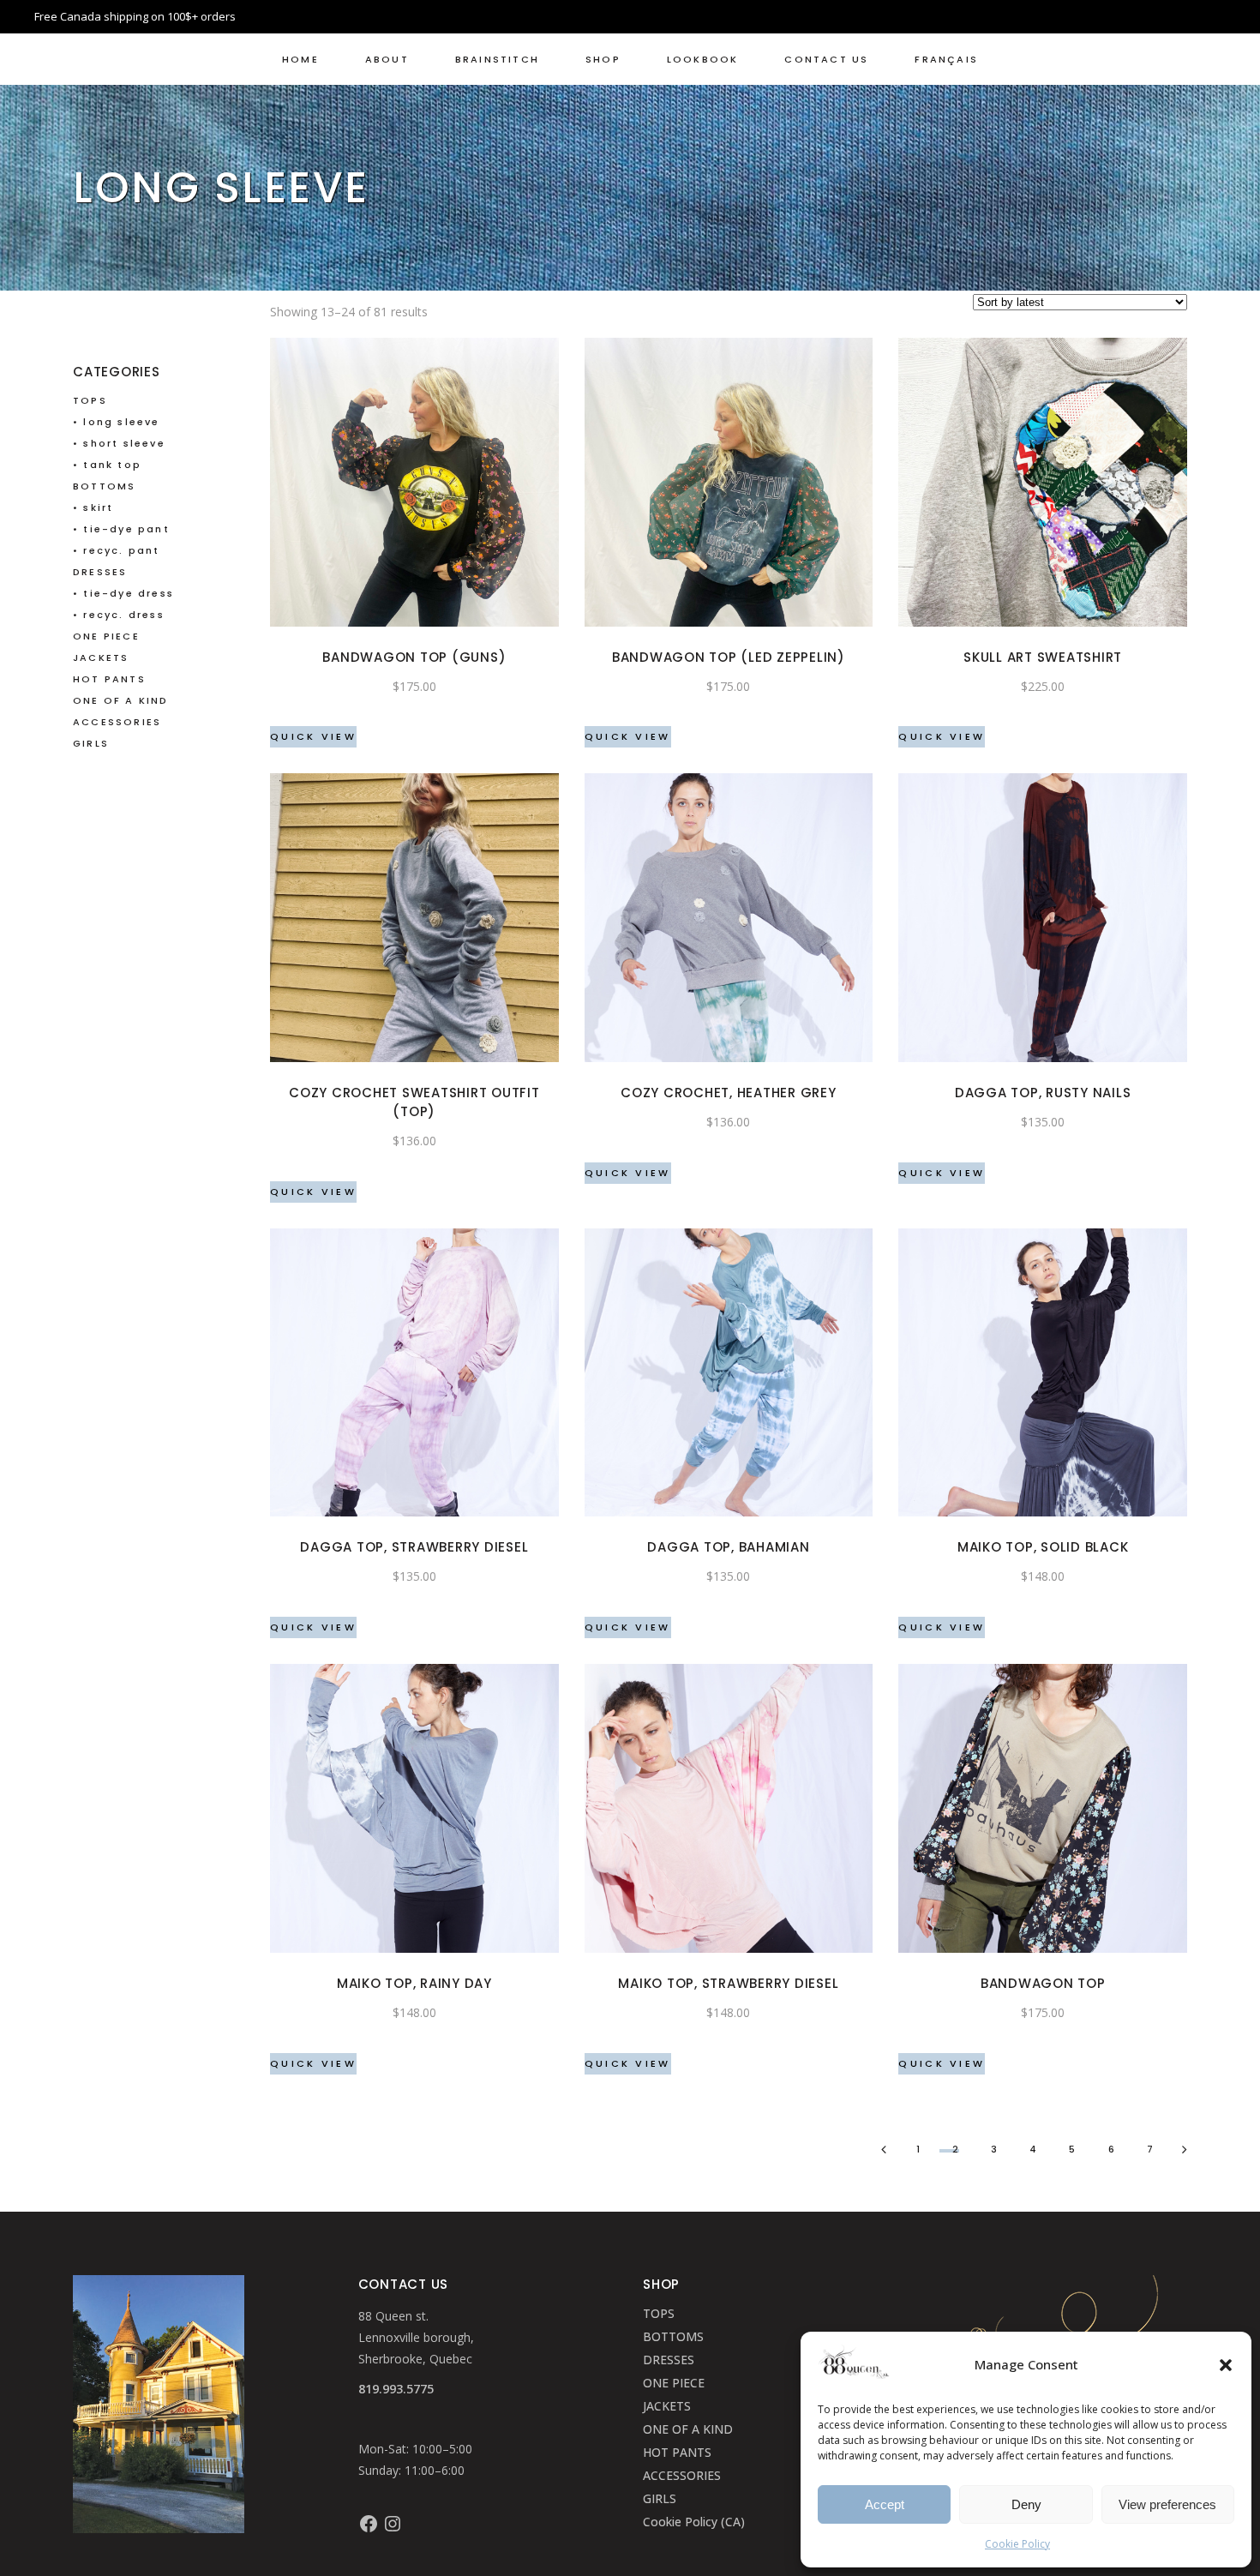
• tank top (107, 465)
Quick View (313, 736)
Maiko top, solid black (1043, 1547)
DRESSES (100, 572)
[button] (1226, 2365)
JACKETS (101, 658)
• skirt (93, 507)
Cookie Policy (1017, 2544)
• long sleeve (117, 422)
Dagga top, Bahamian (728, 1547)
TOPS (90, 400)
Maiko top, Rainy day (414, 1983)
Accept (885, 2504)
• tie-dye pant (121, 529)
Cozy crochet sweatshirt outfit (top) (414, 1102)
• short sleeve (119, 443)
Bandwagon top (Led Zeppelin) (729, 657)
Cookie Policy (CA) (694, 2522)
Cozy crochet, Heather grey (729, 1093)
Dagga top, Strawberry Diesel (414, 1547)
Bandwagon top (1043, 1983)
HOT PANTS (109, 679)
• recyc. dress (119, 615)
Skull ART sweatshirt (1043, 657)
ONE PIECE (106, 636)
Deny (1026, 2504)
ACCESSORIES (117, 722)
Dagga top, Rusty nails (1043, 1093)
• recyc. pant (117, 550)
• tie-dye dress (123, 593)
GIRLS (91, 743)
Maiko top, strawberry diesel (728, 1983)
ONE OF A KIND (121, 700)
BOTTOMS (104, 486)
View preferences (1167, 2504)
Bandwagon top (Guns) (414, 657)
